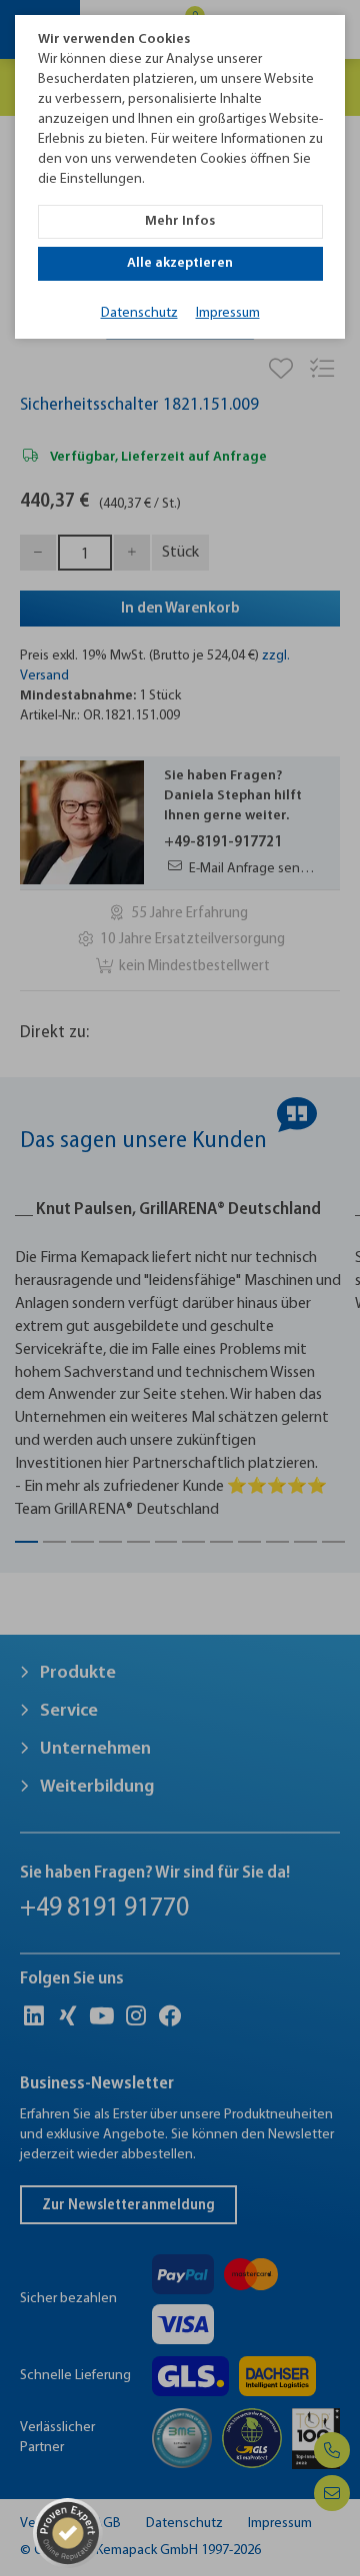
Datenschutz (139, 313)
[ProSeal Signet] (68, 2533)
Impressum (228, 313)
